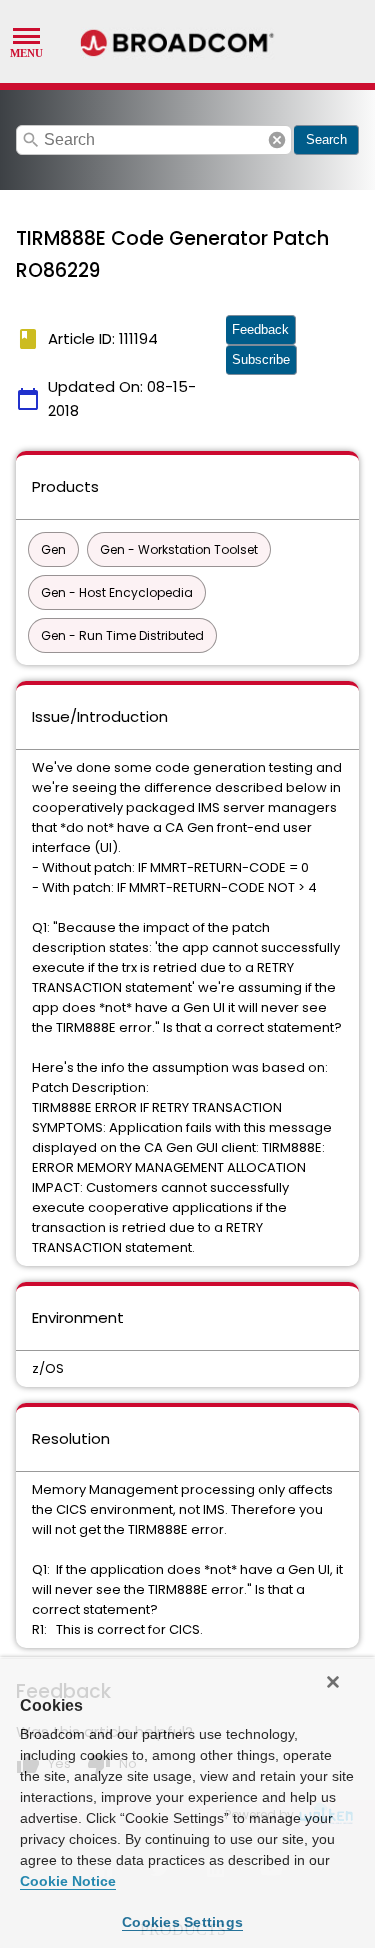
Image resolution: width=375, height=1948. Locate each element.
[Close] (333, 1682)
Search (326, 139)
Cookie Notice (68, 1881)
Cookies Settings (182, 1922)
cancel (277, 140)
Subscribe (261, 359)
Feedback (260, 329)
